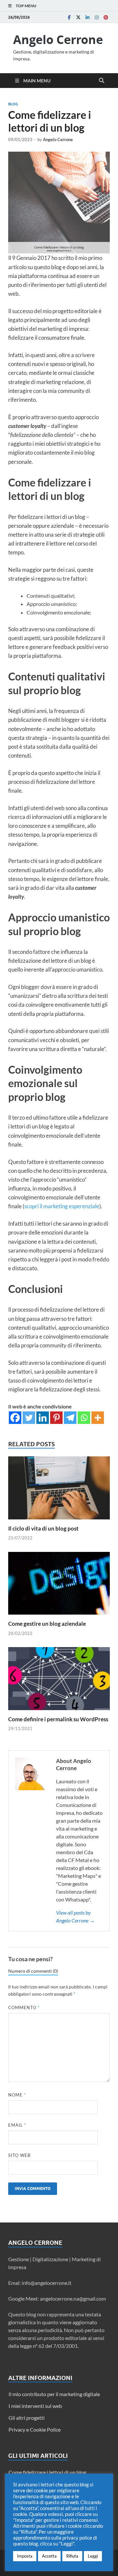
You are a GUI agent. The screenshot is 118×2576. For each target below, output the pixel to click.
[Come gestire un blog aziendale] (59, 1585)
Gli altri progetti (27, 2418)
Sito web (19, 2155)
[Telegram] (70, 1418)
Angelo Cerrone (58, 40)
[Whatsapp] (84, 1418)
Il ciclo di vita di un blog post (43, 1528)
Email (17, 2125)
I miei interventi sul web (35, 2406)
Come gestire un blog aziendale (47, 1624)
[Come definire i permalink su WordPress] (59, 1681)
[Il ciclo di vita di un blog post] (59, 1490)
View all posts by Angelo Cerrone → (75, 1916)
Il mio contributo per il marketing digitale (54, 2394)
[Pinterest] (106, 17)
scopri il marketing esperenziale (62, 1206)
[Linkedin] (88, 17)
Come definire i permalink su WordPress (58, 1719)
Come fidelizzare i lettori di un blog (47, 2472)
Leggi (93, 2556)
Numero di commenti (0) (33, 1971)
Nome (17, 2095)
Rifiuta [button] (72, 2556)
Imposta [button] (25, 2556)
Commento (24, 2007)
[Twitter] (78, 17)
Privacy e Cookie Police (35, 2429)
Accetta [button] (49, 2556)
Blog (13, 104)
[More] (98, 1418)
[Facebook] (69, 17)
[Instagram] (97, 17)
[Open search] (102, 81)
